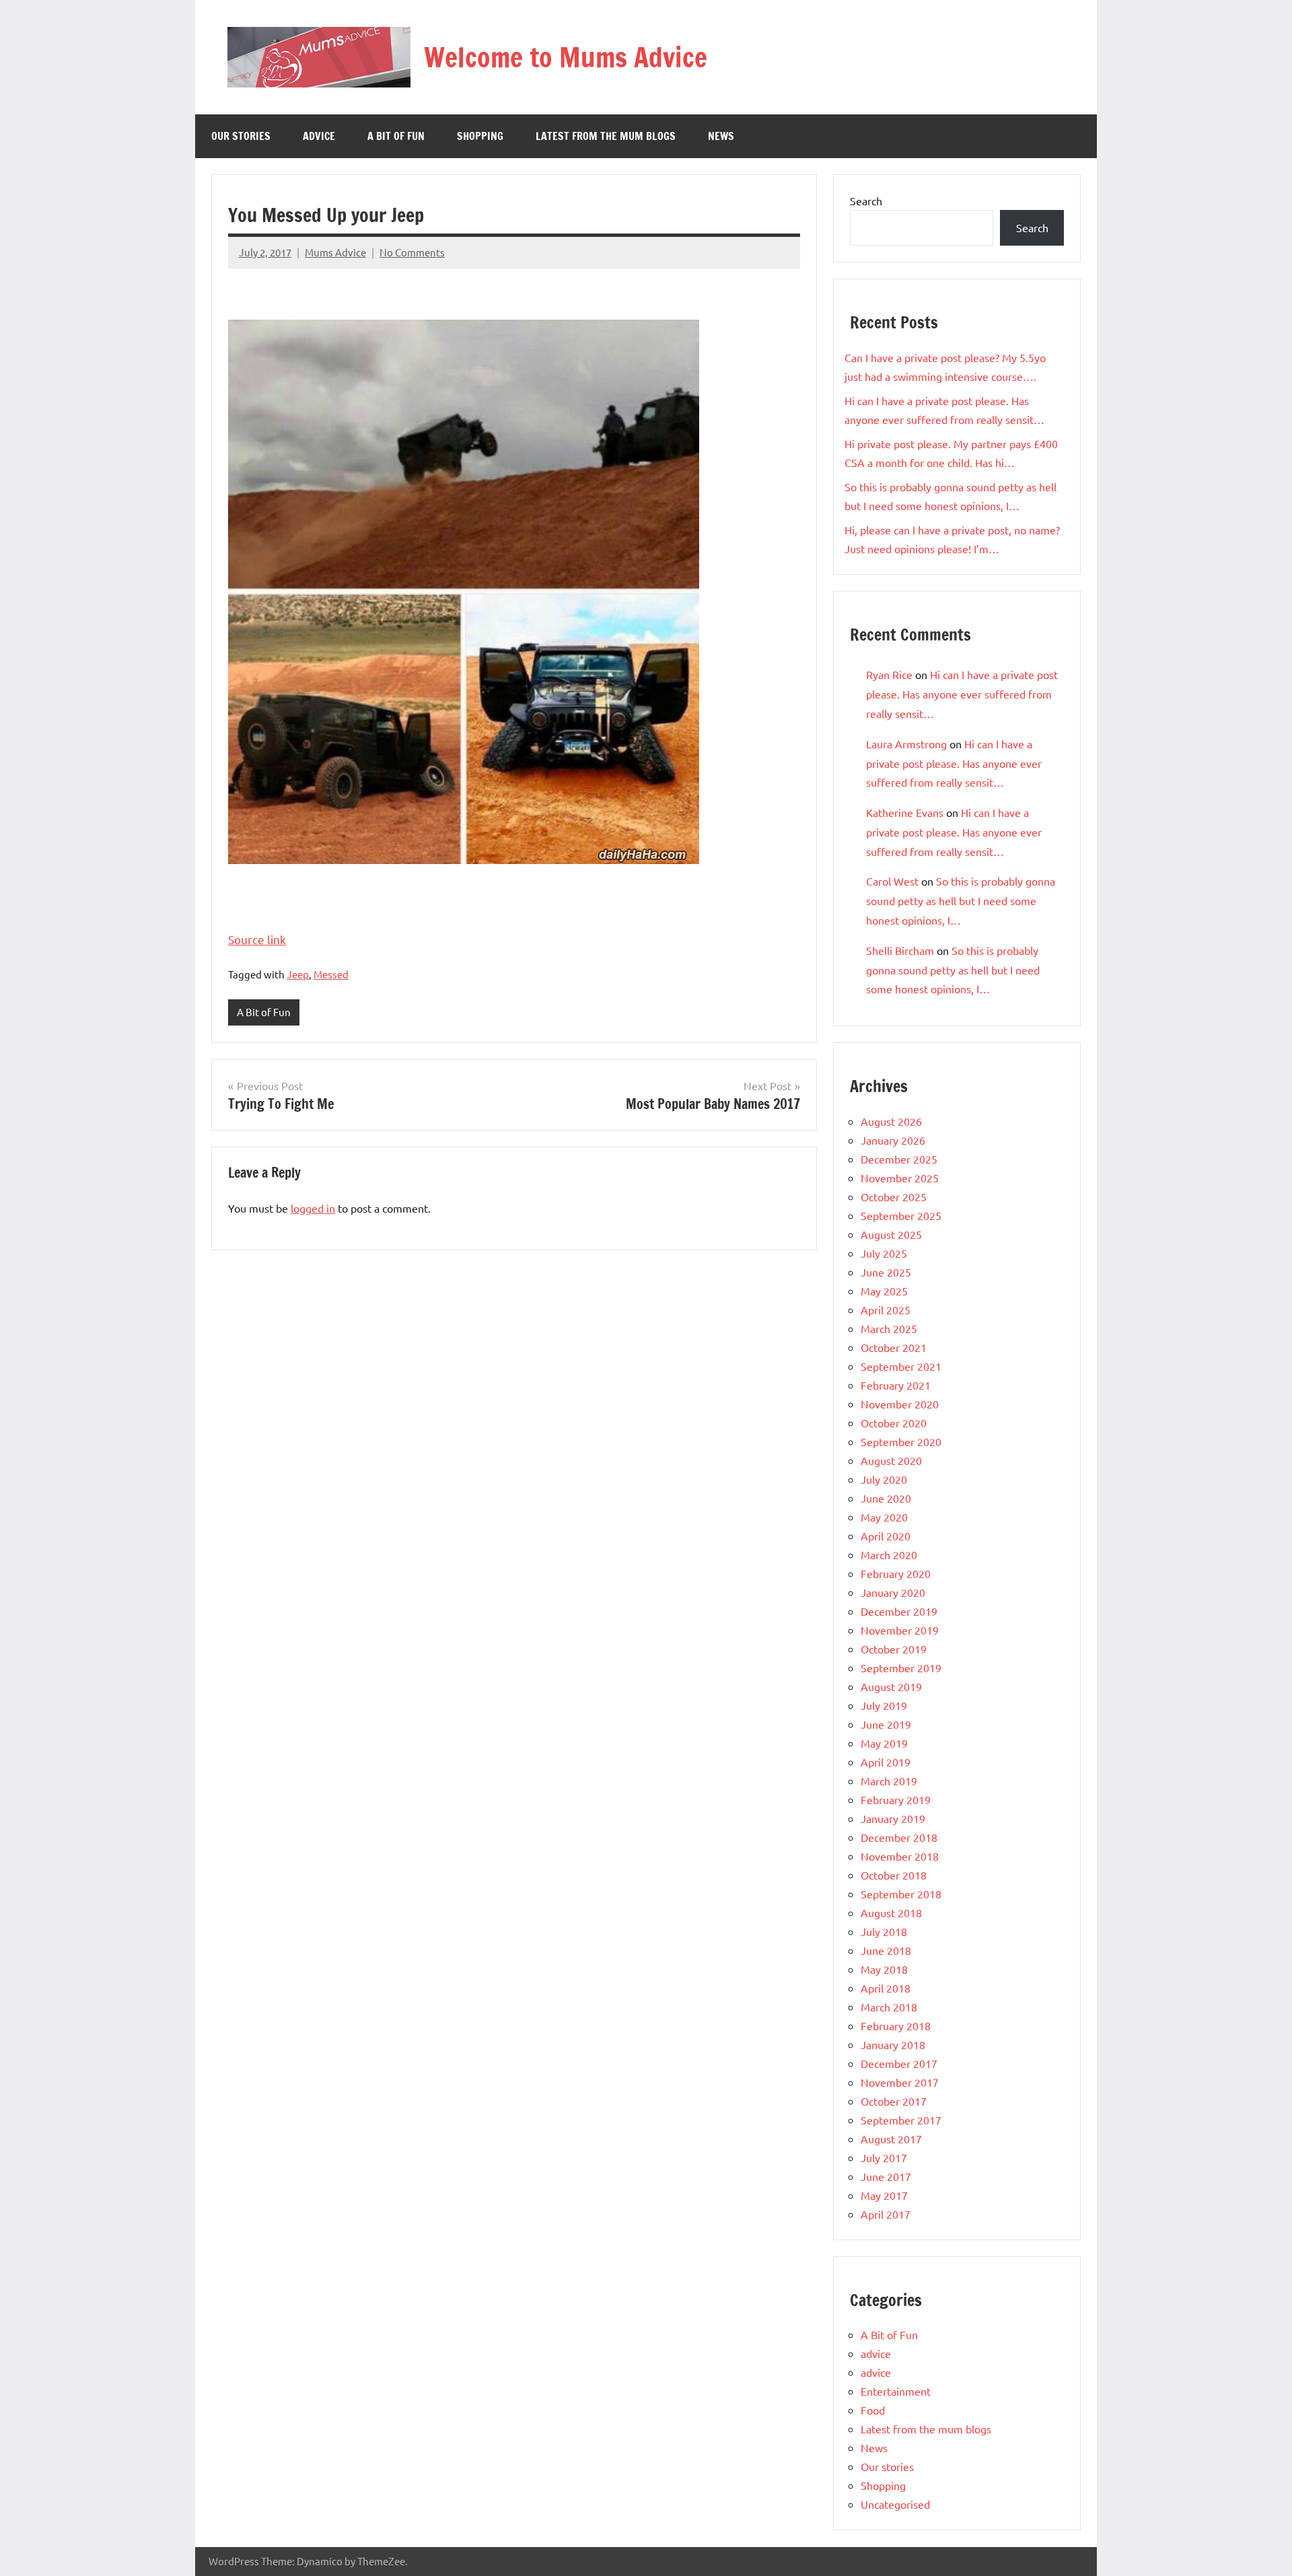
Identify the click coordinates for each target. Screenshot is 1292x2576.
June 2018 (886, 1950)
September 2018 (901, 1894)
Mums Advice (335, 252)
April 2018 (886, 1988)
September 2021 (901, 1366)
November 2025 (900, 1178)
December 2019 (899, 1611)
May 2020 (884, 1517)
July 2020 (884, 1479)
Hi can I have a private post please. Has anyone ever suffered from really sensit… (962, 694)
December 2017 (899, 2063)
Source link (257, 939)
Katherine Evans (905, 812)
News (721, 136)
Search (866, 201)
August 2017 (891, 2139)
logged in (313, 1208)
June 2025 (886, 1272)
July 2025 (884, 1253)
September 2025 (901, 1215)
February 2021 (896, 1385)
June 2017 (886, 2176)
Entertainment (896, 2391)
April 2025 (886, 1310)
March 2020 (889, 1554)
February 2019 (896, 1799)
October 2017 (894, 2101)
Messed (331, 974)
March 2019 (889, 1781)
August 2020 (891, 1460)
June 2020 (886, 1498)
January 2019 (893, 1818)
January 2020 (893, 1592)
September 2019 (901, 1668)
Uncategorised (895, 2504)
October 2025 (894, 1196)
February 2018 (896, 2026)
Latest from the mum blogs (606, 136)
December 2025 (899, 1159)
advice (319, 136)
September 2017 (901, 2120)
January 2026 (893, 1140)
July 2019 (884, 1705)
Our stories (241, 136)
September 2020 (901, 1441)
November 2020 (900, 1404)
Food (873, 2410)
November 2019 (900, 1630)
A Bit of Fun (396, 136)
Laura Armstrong (906, 744)
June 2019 (886, 1724)
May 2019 (884, 1743)
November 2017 (900, 2082)
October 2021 (894, 1347)
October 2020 (894, 1423)
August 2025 (891, 1234)
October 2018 (894, 1875)
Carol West (892, 881)
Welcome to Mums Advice (566, 57)
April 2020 (886, 1536)
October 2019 (894, 1649)
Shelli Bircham (900, 950)
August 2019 (891, 1686)
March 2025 (889, 1328)
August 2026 (891, 1121)
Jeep (298, 974)
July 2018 (884, 1931)
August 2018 (891, 1912)
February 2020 (896, 1573)
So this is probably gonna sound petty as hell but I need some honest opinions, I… (961, 900)
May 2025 (884, 1291)
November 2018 (900, 1856)
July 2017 (884, 2157)
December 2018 (899, 1837)
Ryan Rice (889, 674)
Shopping (480, 136)
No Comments (412, 252)
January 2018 (893, 2044)
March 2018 (889, 2007)
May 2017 (884, 2195)
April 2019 (886, 1762)
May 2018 (884, 1969)
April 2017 (886, 2214)
